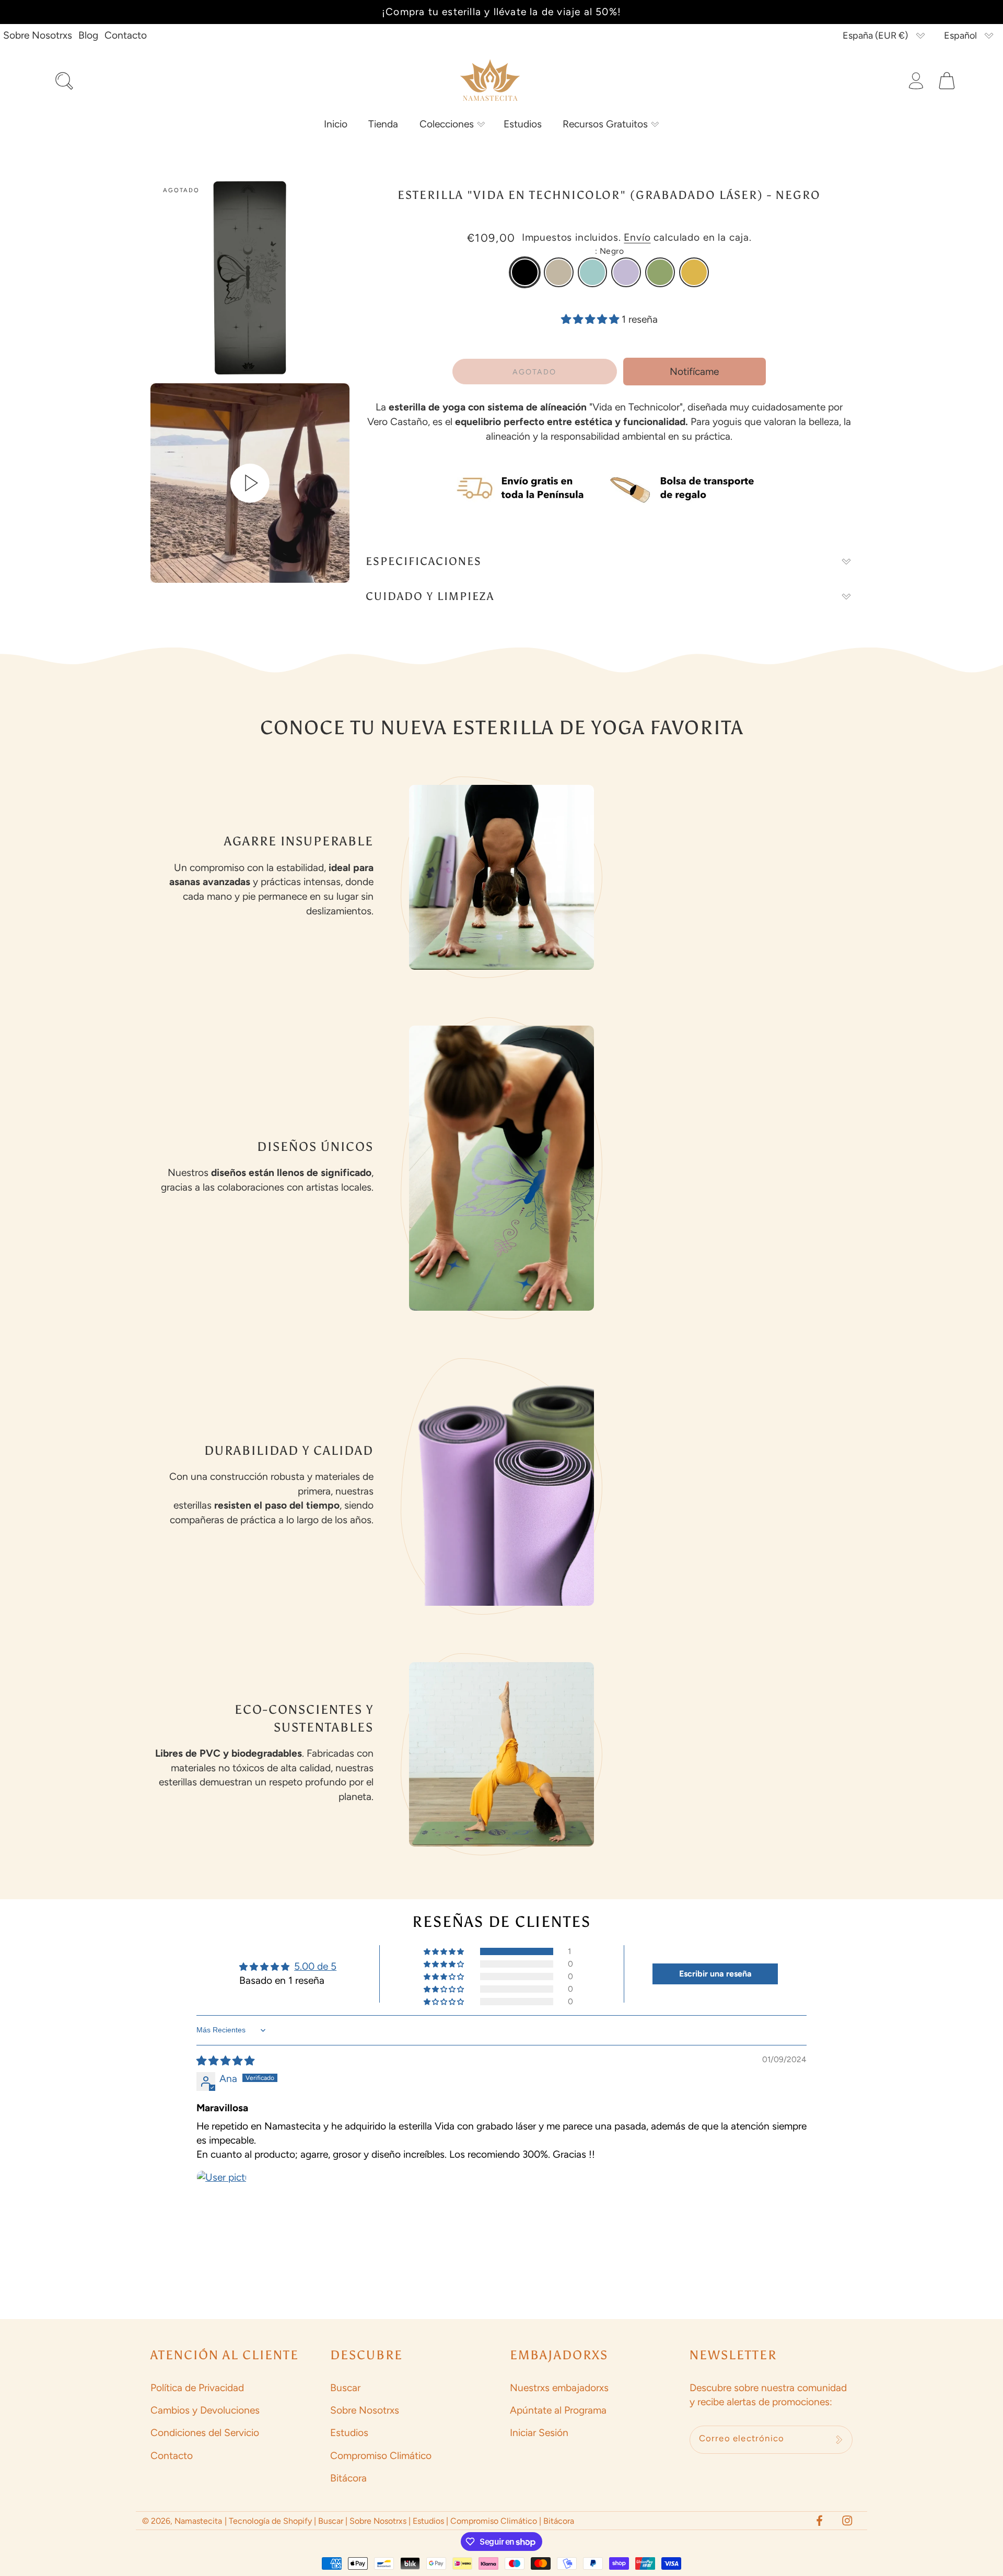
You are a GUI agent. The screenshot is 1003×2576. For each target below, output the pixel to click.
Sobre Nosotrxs (38, 35)
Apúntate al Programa (558, 2410)
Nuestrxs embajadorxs (559, 2388)
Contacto (126, 35)
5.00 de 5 (315, 1966)
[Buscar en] (64, 81)
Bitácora (348, 2478)
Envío (637, 237)
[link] (525, 272)
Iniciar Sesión (539, 2433)
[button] (451, 124)
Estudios (349, 2433)
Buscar (345, 2388)
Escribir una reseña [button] (715, 1974)
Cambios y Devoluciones (205, 2410)
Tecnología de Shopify (270, 2521)
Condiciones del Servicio (205, 2433)
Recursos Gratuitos (605, 124)
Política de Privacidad (197, 2388)
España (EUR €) (875, 36)
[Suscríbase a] (839, 2440)
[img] (225, 2061)
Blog (88, 35)
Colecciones (447, 124)
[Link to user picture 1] (221, 2195)
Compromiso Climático (381, 2456)
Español (960, 36)
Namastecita (198, 2521)
